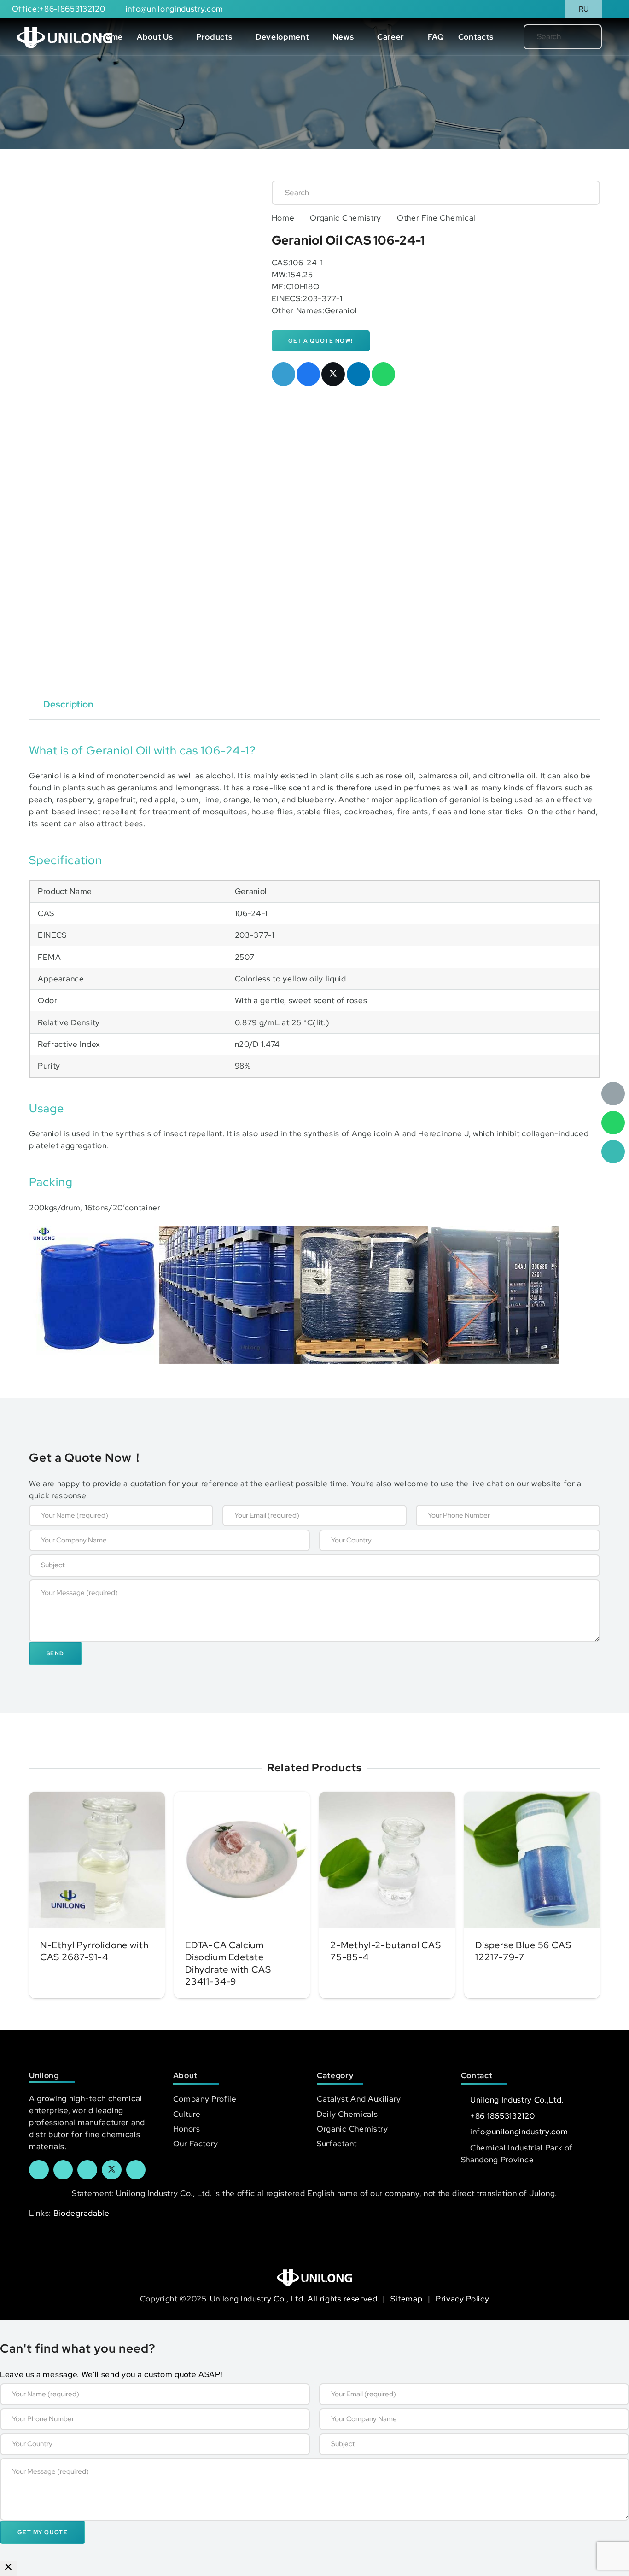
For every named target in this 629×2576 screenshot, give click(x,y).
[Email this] (283, 374)
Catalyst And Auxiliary (359, 2099)
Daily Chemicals (347, 2114)
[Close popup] (8, 2568)
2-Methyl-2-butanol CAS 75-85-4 (386, 1951)
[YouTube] (87, 2170)
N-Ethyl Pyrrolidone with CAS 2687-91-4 (94, 1951)
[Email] (613, 1094)
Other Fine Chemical (436, 218)
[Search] (579, 37)
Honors (187, 2129)
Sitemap (407, 2299)
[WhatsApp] (613, 1123)
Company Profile (205, 2099)
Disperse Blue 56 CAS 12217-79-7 (523, 1951)
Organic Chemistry (346, 218)
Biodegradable (82, 2213)
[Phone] (613, 1152)
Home (283, 218)
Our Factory (196, 2144)
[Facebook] (39, 2170)
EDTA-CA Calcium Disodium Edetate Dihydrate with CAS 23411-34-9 (228, 1963)
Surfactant (337, 2144)
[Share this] (308, 374)
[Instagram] (136, 2170)
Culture (187, 2114)
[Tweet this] (333, 374)
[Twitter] (112, 2170)
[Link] (65, 37)
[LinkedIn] (63, 2170)
